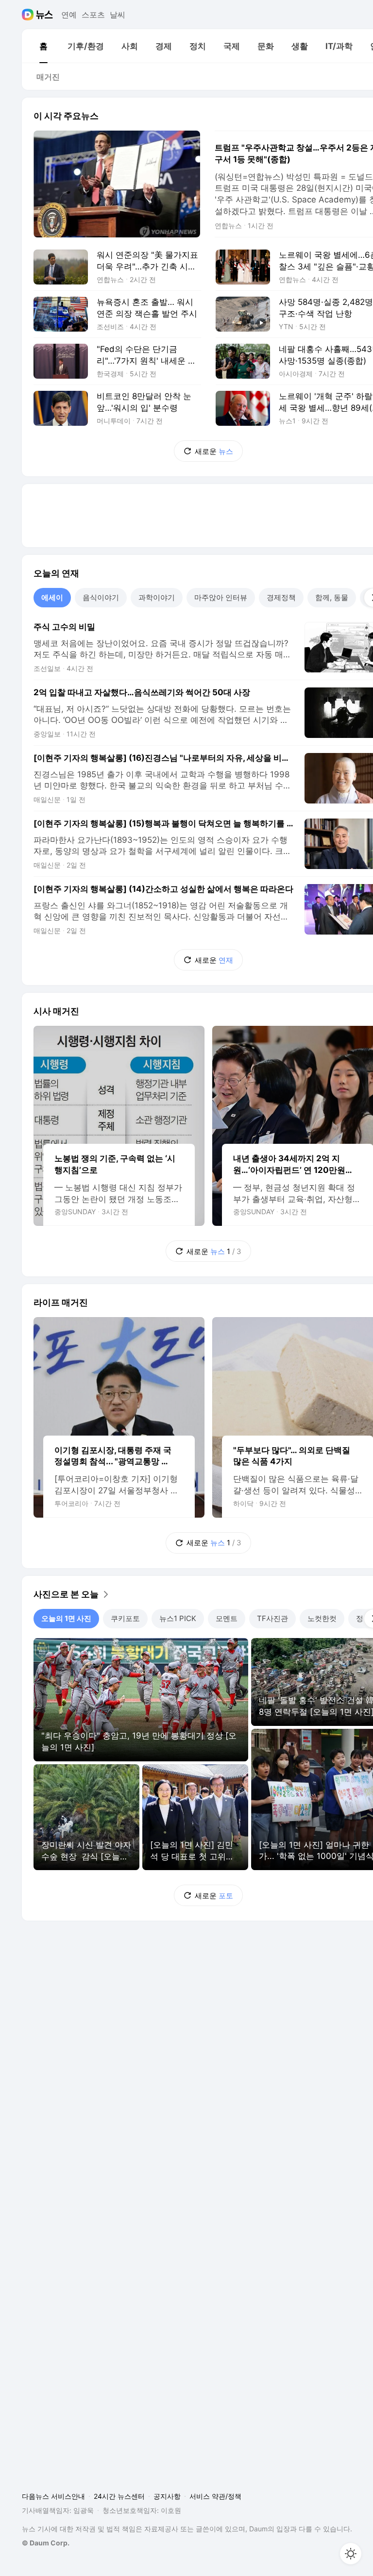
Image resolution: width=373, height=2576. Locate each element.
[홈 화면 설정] (351, 2554)
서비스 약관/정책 (215, 2496)
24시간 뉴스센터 (119, 2496)
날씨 (118, 15)
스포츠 (93, 15)
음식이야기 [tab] (101, 597)
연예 (69, 15)
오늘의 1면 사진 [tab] (66, 1618)
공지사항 (167, 2496)
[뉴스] (44, 15)
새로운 (214, 451)
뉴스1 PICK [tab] (178, 1618)
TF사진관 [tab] (272, 1618)
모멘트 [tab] (227, 1618)
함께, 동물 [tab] (332, 597)
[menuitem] (43, 46)
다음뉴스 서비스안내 (53, 2496)
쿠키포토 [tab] (125, 1618)
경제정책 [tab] (281, 597)
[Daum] (29, 15)
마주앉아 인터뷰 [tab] (221, 597)
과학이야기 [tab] (157, 597)
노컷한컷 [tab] (322, 1618)
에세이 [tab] (52, 597)
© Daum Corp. (46, 2543)
